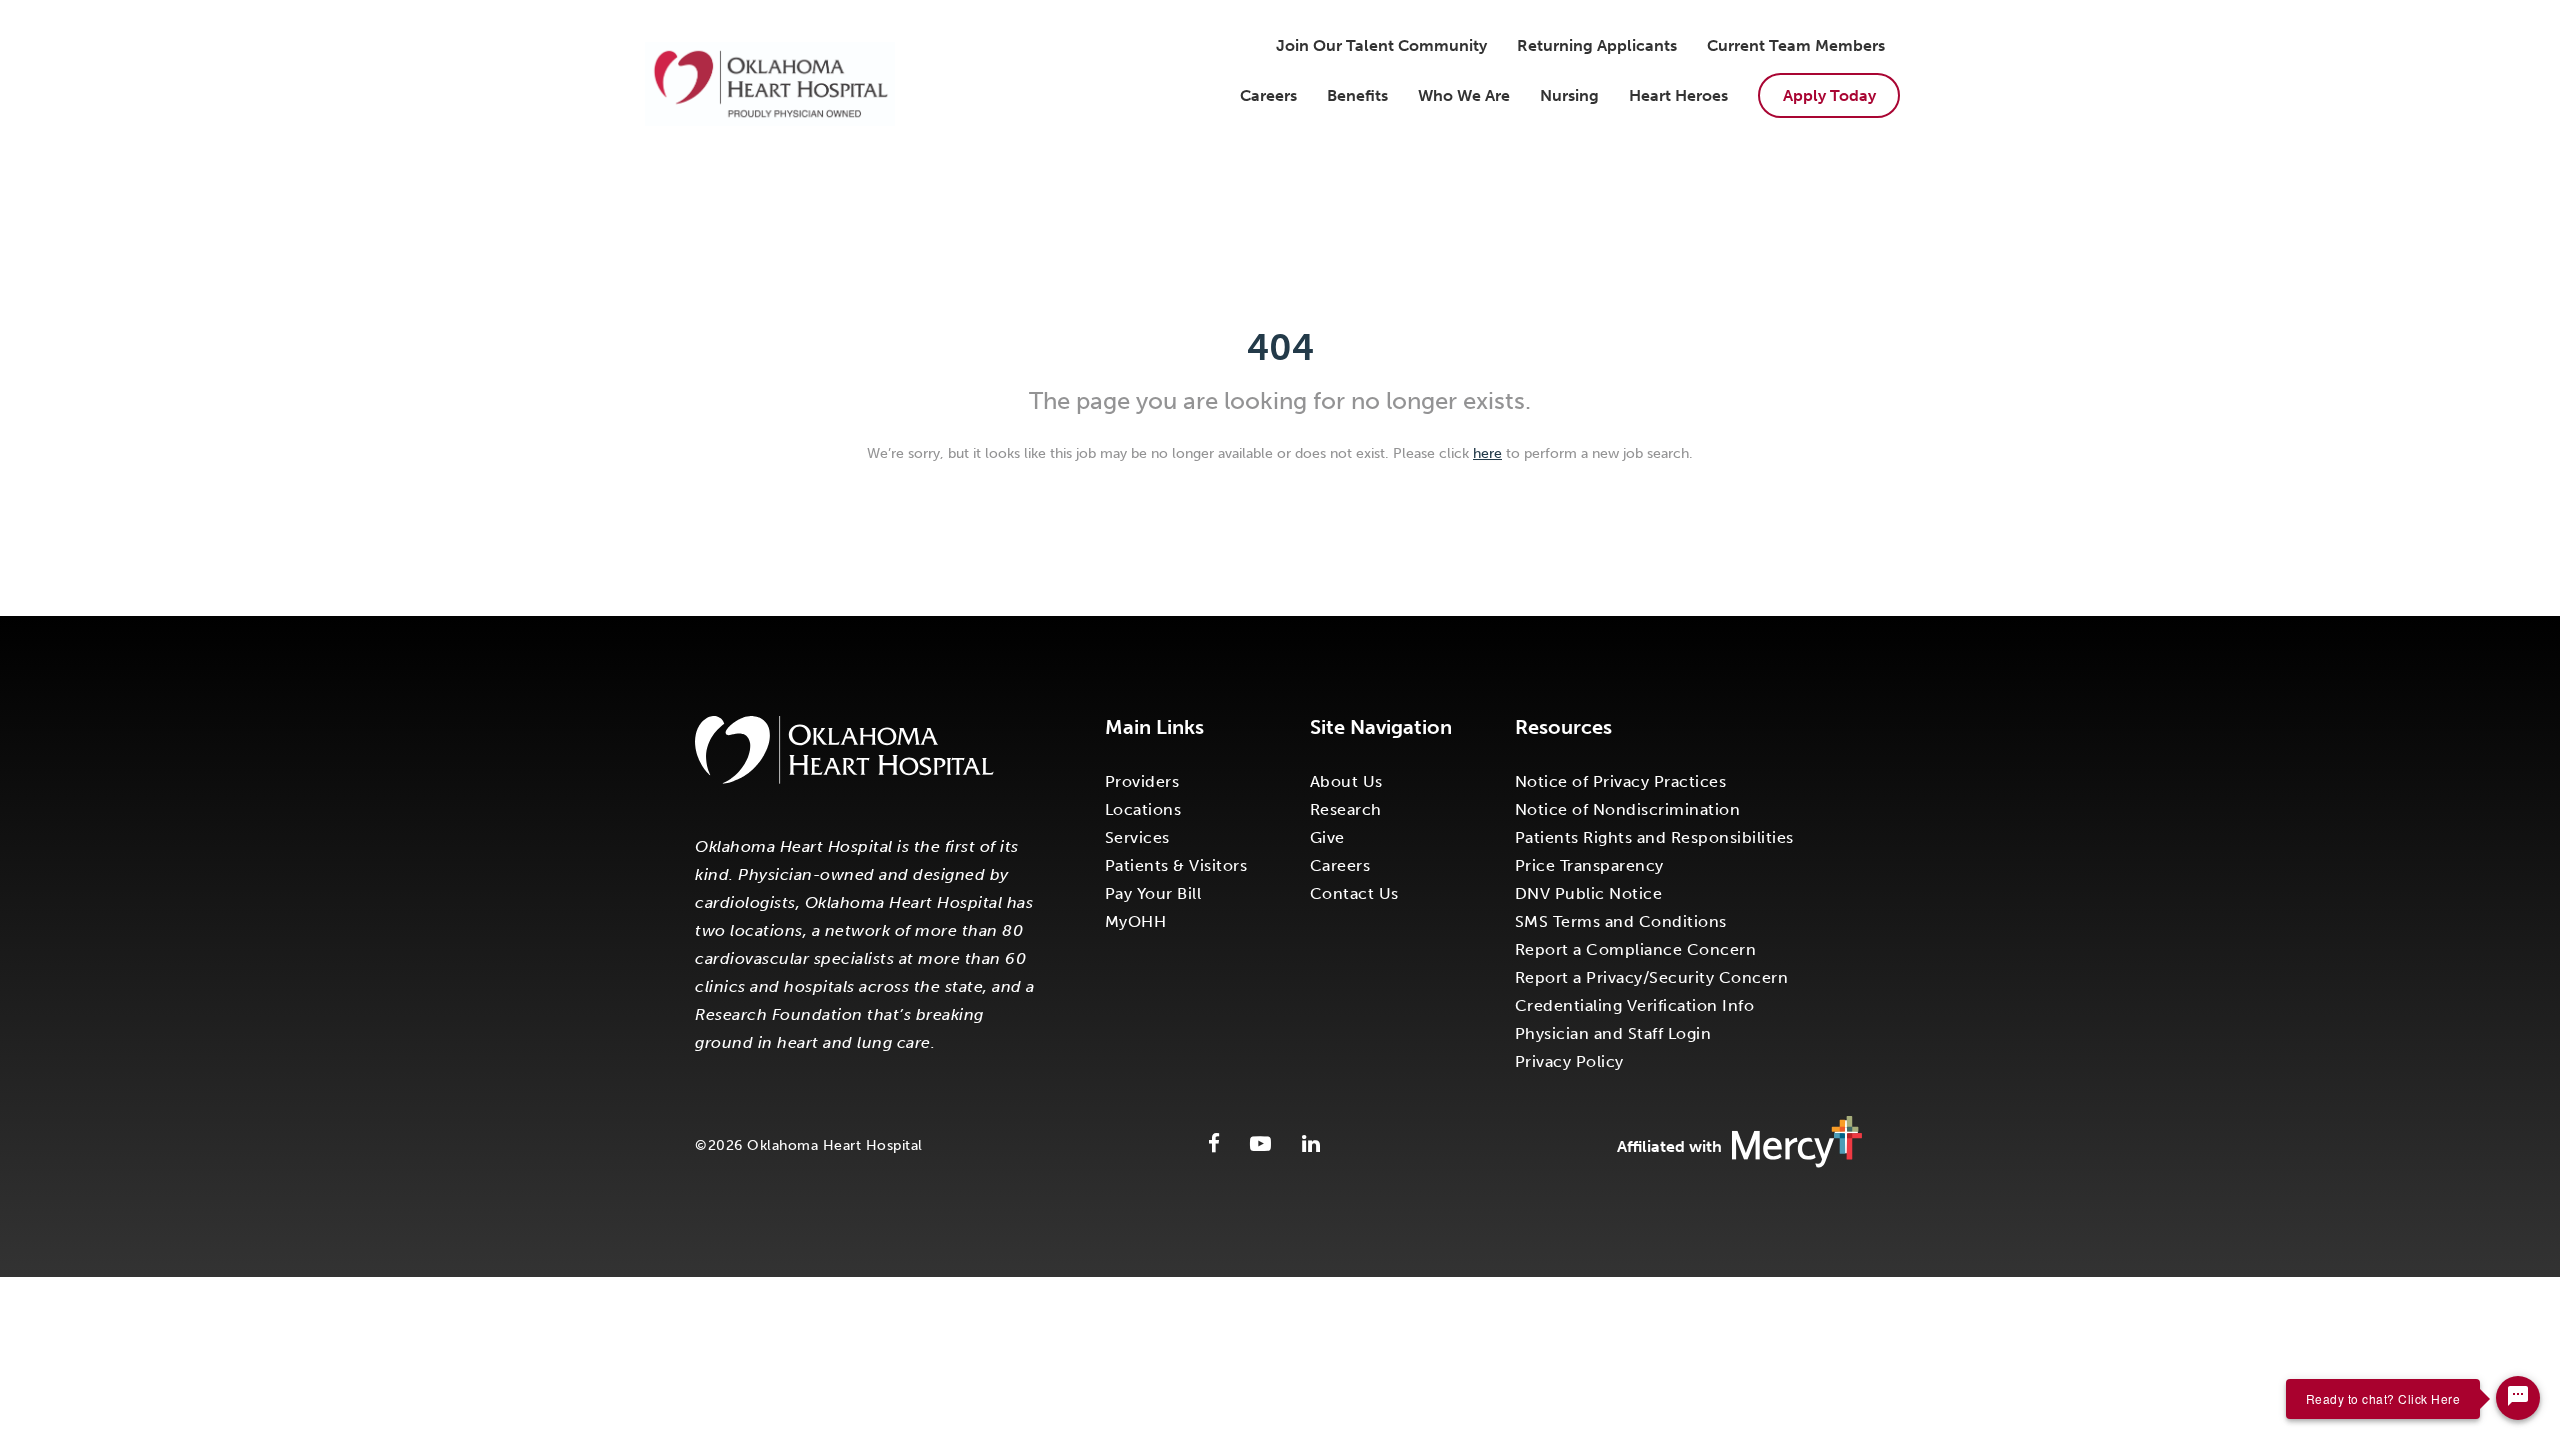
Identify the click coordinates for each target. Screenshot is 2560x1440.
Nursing (1569, 95)
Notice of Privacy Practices (1621, 781)
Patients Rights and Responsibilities (1654, 837)
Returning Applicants (1597, 45)
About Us (1346, 781)
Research (1346, 809)
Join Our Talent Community (1381, 45)
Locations (1143, 809)
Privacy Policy (1569, 1061)
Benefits (1357, 95)
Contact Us (1354, 893)
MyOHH (1136, 921)
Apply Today (1829, 95)
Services (1137, 837)
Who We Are (1464, 95)
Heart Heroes (1678, 95)
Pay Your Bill (1153, 893)
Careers (1268, 95)
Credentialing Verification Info (1635, 1005)
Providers (1142, 781)
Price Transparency (1589, 865)
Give (1327, 837)
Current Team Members (1796, 45)
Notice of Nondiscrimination (1628, 809)
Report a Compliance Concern (1636, 949)
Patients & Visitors (1176, 865)
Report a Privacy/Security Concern (1652, 977)
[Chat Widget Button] (2518, 1398)
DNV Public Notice (1589, 893)
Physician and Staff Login (1613, 1033)
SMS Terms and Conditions (1621, 921)
